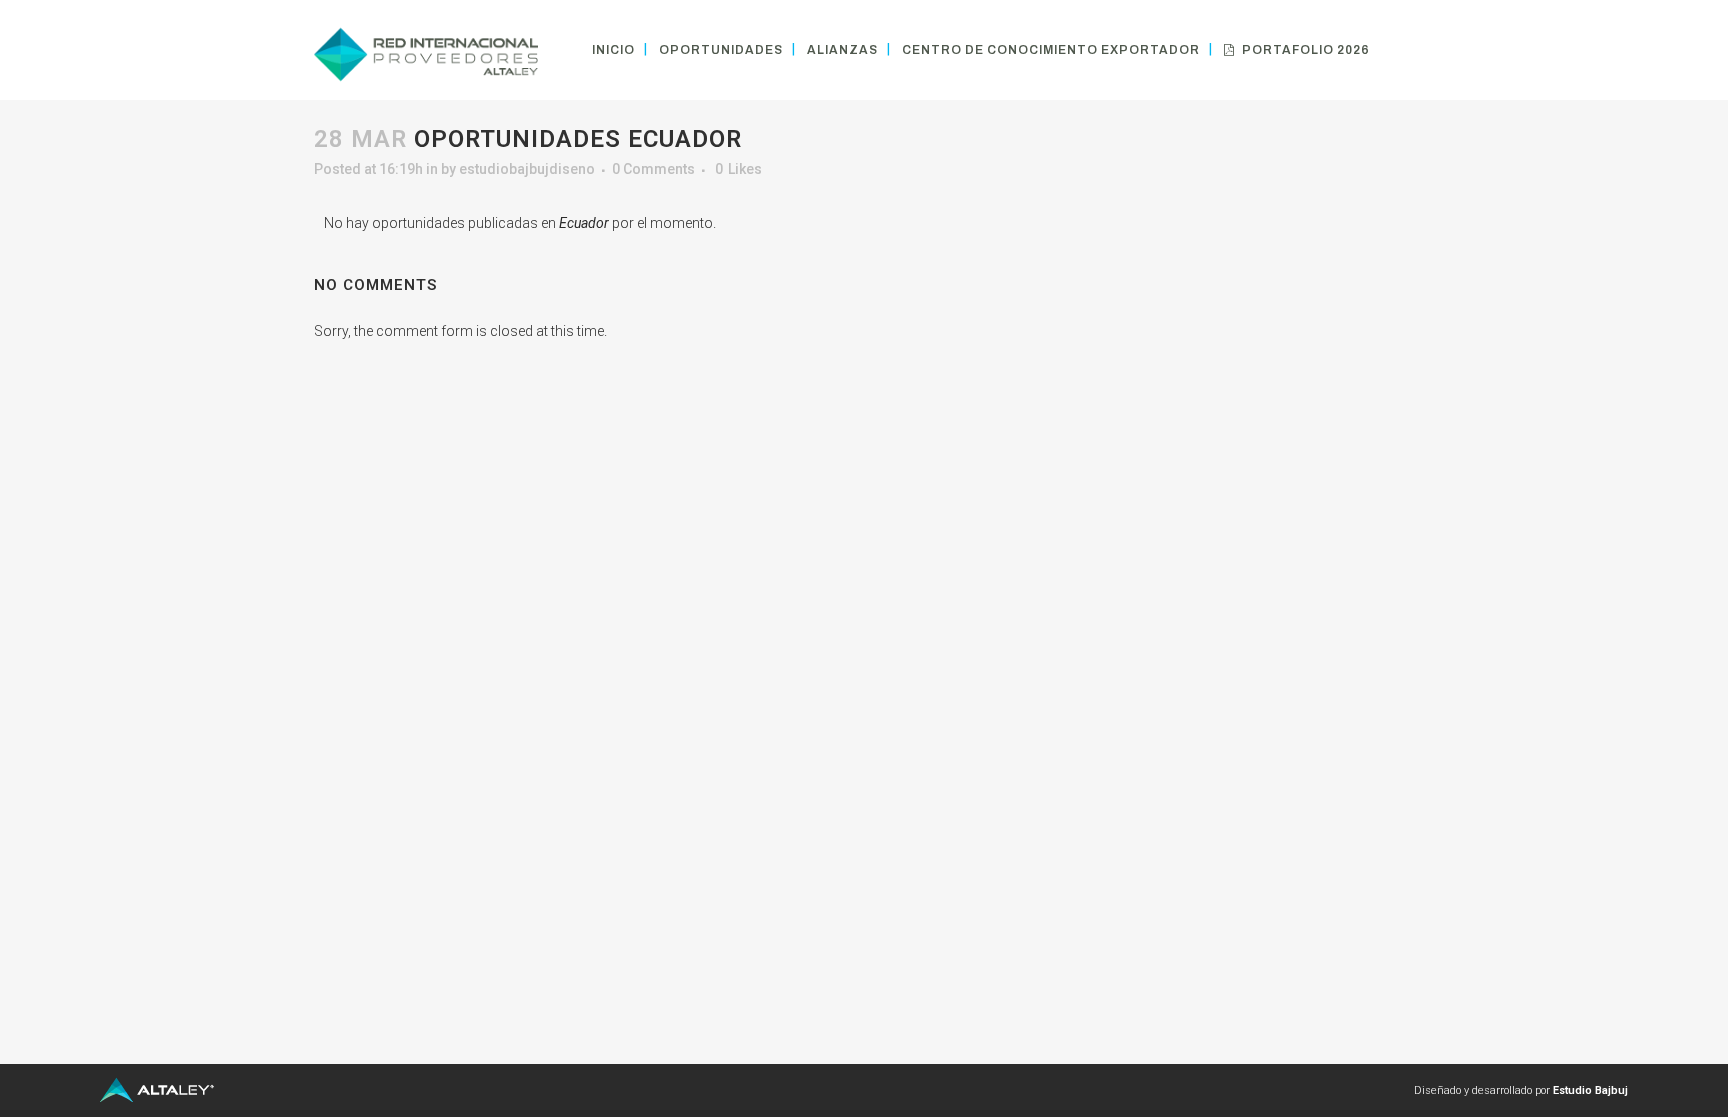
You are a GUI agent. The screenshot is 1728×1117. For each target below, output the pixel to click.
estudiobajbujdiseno (527, 169)
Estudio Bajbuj (1590, 1090)
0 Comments (653, 169)
